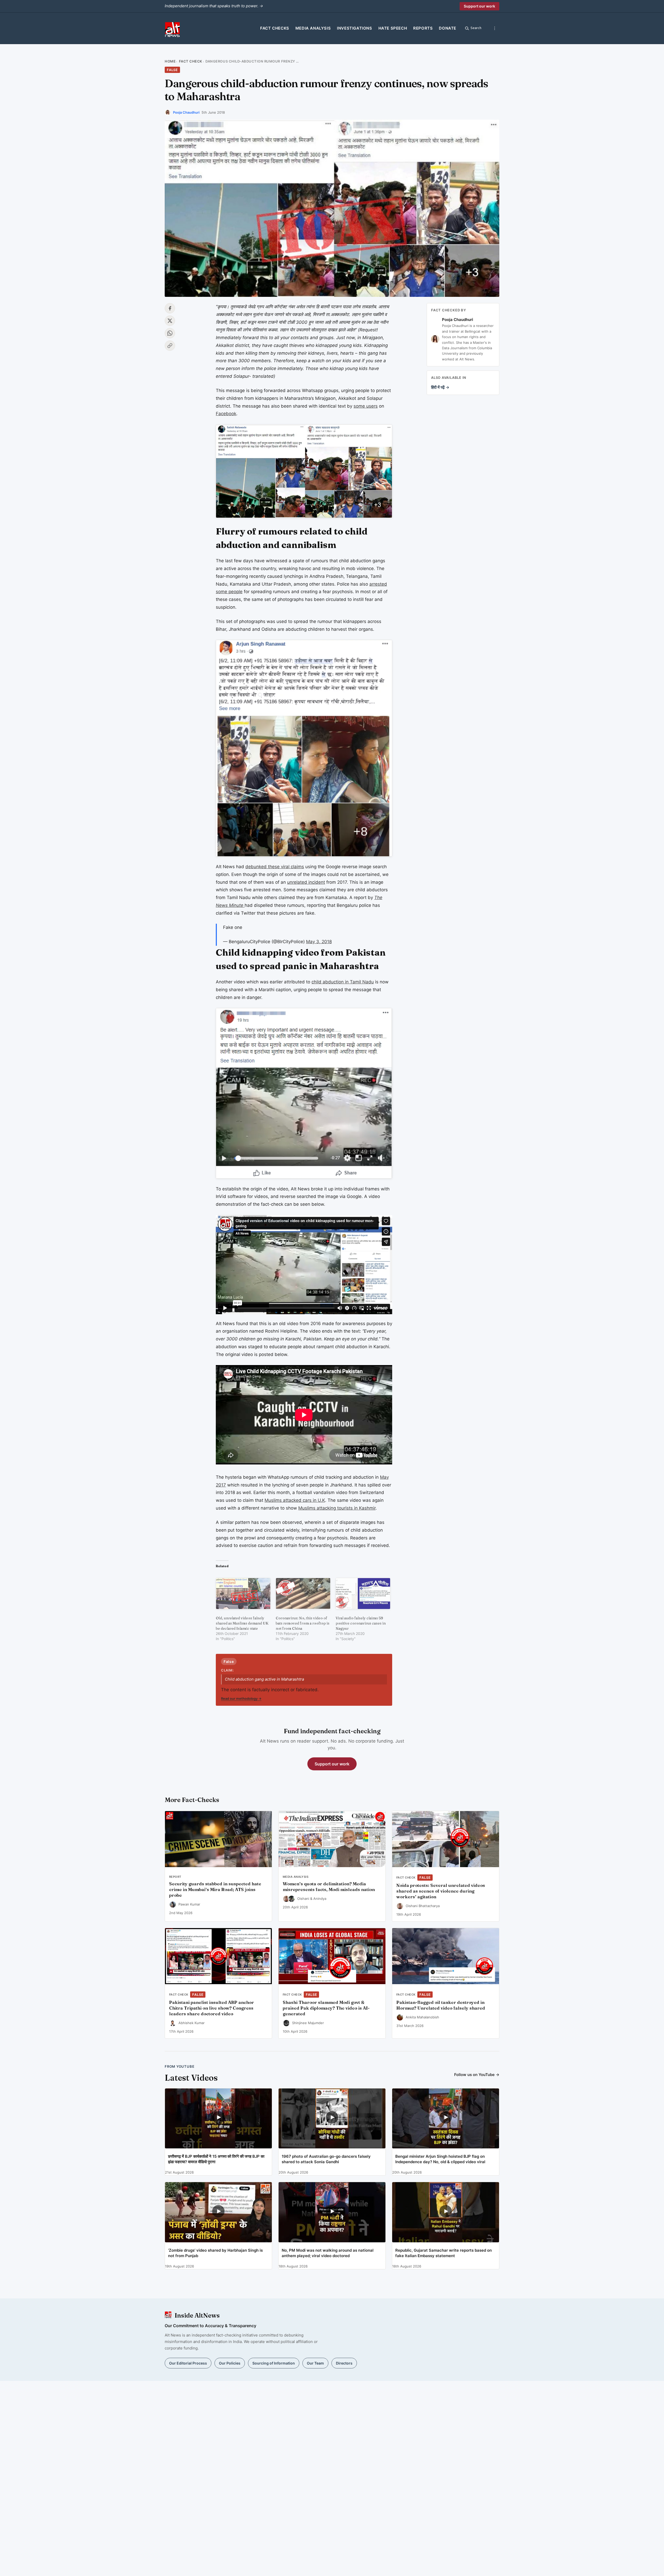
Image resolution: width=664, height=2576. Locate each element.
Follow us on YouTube (477, 2075)
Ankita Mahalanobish (422, 2017)
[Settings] (495, 28)
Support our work (479, 6)
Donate (448, 28)
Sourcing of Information (274, 2363)
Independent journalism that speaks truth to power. (214, 6)
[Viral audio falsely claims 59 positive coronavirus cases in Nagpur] (363, 1594)
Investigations (354, 28)
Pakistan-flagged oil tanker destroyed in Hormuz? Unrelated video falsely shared (441, 2005)
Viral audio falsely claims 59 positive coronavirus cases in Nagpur (361, 1623)
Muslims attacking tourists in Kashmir (337, 1508)
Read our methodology (241, 1698)
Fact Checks (275, 28)
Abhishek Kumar (192, 2023)
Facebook (226, 414)
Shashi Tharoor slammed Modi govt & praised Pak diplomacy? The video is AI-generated (326, 2008)
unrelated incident (306, 882)
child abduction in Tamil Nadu (343, 982)
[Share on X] (170, 321)
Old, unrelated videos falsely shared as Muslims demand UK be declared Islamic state (242, 1623)
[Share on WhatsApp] (170, 333)
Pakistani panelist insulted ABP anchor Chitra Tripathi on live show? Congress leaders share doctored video (212, 2008)
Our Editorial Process (188, 2363)
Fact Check (191, 61)
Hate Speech (393, 28)
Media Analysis (313, 28)
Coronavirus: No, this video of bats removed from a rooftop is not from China (303, 1623)
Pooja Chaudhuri (186, 112)
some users (366, 406)
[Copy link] (170, 346)
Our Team (315, 2363)
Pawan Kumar (189, 1904)
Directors (344, 2363)
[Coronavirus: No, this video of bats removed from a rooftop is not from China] (303, 1594)
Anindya (320, 1899)
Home (170, 61)
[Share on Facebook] (170, 308)
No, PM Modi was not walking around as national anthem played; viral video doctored (328, 2253)
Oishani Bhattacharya (423, 1906)
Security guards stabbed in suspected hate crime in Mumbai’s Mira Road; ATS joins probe (215, 1889)
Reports (423, 28)
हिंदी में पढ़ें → (440, 387)
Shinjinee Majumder (308, 2023)
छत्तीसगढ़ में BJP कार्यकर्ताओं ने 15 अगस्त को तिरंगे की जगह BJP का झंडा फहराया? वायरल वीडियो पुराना (216, 2159)
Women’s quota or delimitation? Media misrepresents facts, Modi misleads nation (329, 1887)
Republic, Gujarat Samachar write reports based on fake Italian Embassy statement (444, 2253)
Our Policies (230, 2363)
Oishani (303, 1899)
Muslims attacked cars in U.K (295, 1500)
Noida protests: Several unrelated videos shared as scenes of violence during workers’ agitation (441, 1891)
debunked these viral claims (275, 867)
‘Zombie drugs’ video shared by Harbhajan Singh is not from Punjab (215, 2253)
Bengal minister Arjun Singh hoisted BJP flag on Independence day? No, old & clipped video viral (440, 2159)
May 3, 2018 (319, 942)
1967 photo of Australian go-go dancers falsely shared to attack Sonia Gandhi (326, 2159)
